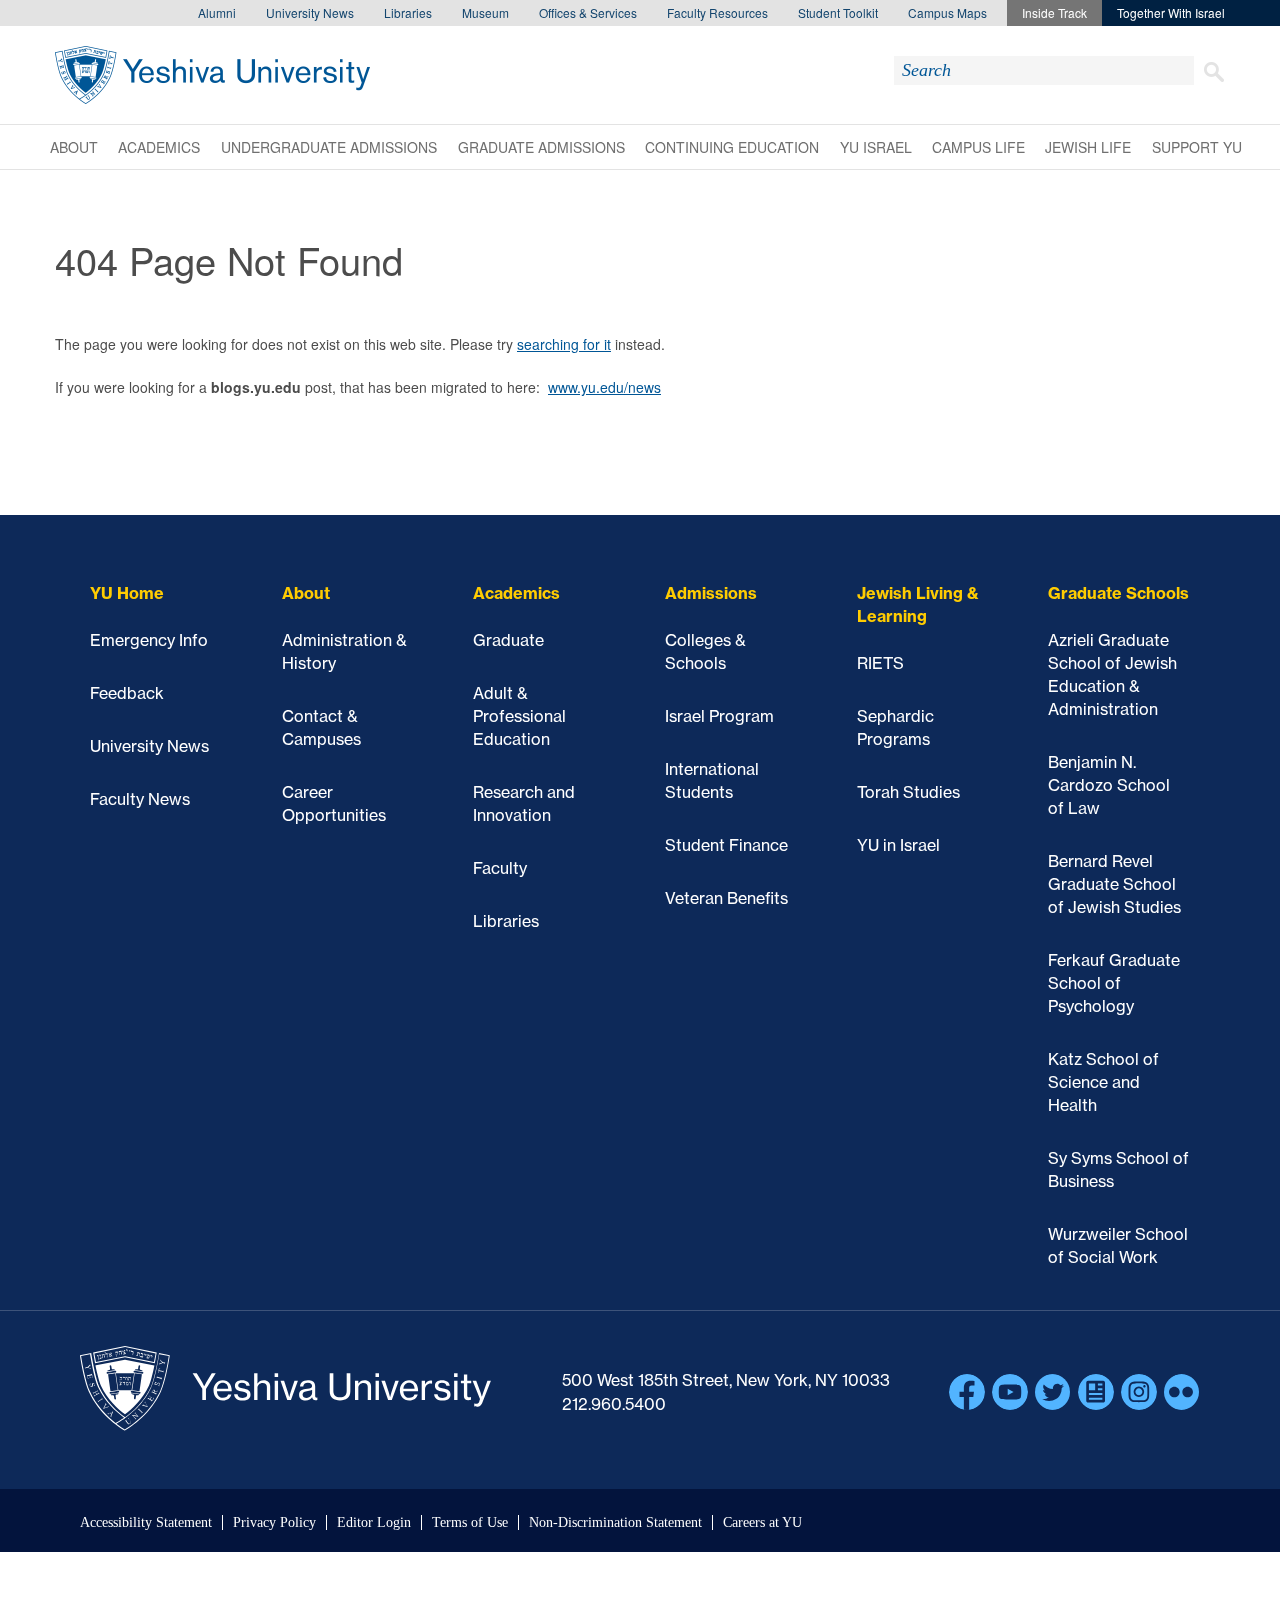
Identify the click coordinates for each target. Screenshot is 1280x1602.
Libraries (408, 12)
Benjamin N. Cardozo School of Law (1109, 785)
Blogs (1096, 1392)
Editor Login (374, 1522)
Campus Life (978, 147)
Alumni (217, 12)
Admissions (711, 593)
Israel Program (719, 716)
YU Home (127, 593)
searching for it (564, 344)
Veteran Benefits (726, 898)
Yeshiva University (212, 75)
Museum (485, 12)
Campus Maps (947, 12)
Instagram (1139, 1392)
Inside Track (1054, 12)
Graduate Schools (1118, 593)
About (74, 147)
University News (310, 12)
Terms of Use (470, 1522)
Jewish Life (1088, 147)
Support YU (1197, 147)
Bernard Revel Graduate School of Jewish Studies (1114, 884)
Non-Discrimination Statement (615, 1522)
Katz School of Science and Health (1103, 1082)
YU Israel (876, 147)
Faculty (500, 868)
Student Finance (726, 845)
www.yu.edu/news (604, 387)
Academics (159, 147)
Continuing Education (732, 147)
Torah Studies (908, 792)
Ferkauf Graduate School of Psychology (1114, 983)
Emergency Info (149, 640)
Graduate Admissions (541, 147)
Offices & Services (588, 12)
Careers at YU (762, 1522)
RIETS (880, 663)
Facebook (967, 1392)
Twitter (1053, 1392)
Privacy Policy (274, 1522)
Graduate (508, 640)
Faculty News (140, 799)
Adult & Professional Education (519, 716)
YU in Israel (898, 845)
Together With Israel (1171, 12)
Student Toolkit (838, 12)
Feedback (127, 693)
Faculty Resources (717, 12)
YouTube (1010, 1392)
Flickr (1182, 1392)
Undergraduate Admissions (329, 147)
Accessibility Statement (146, 1522)
